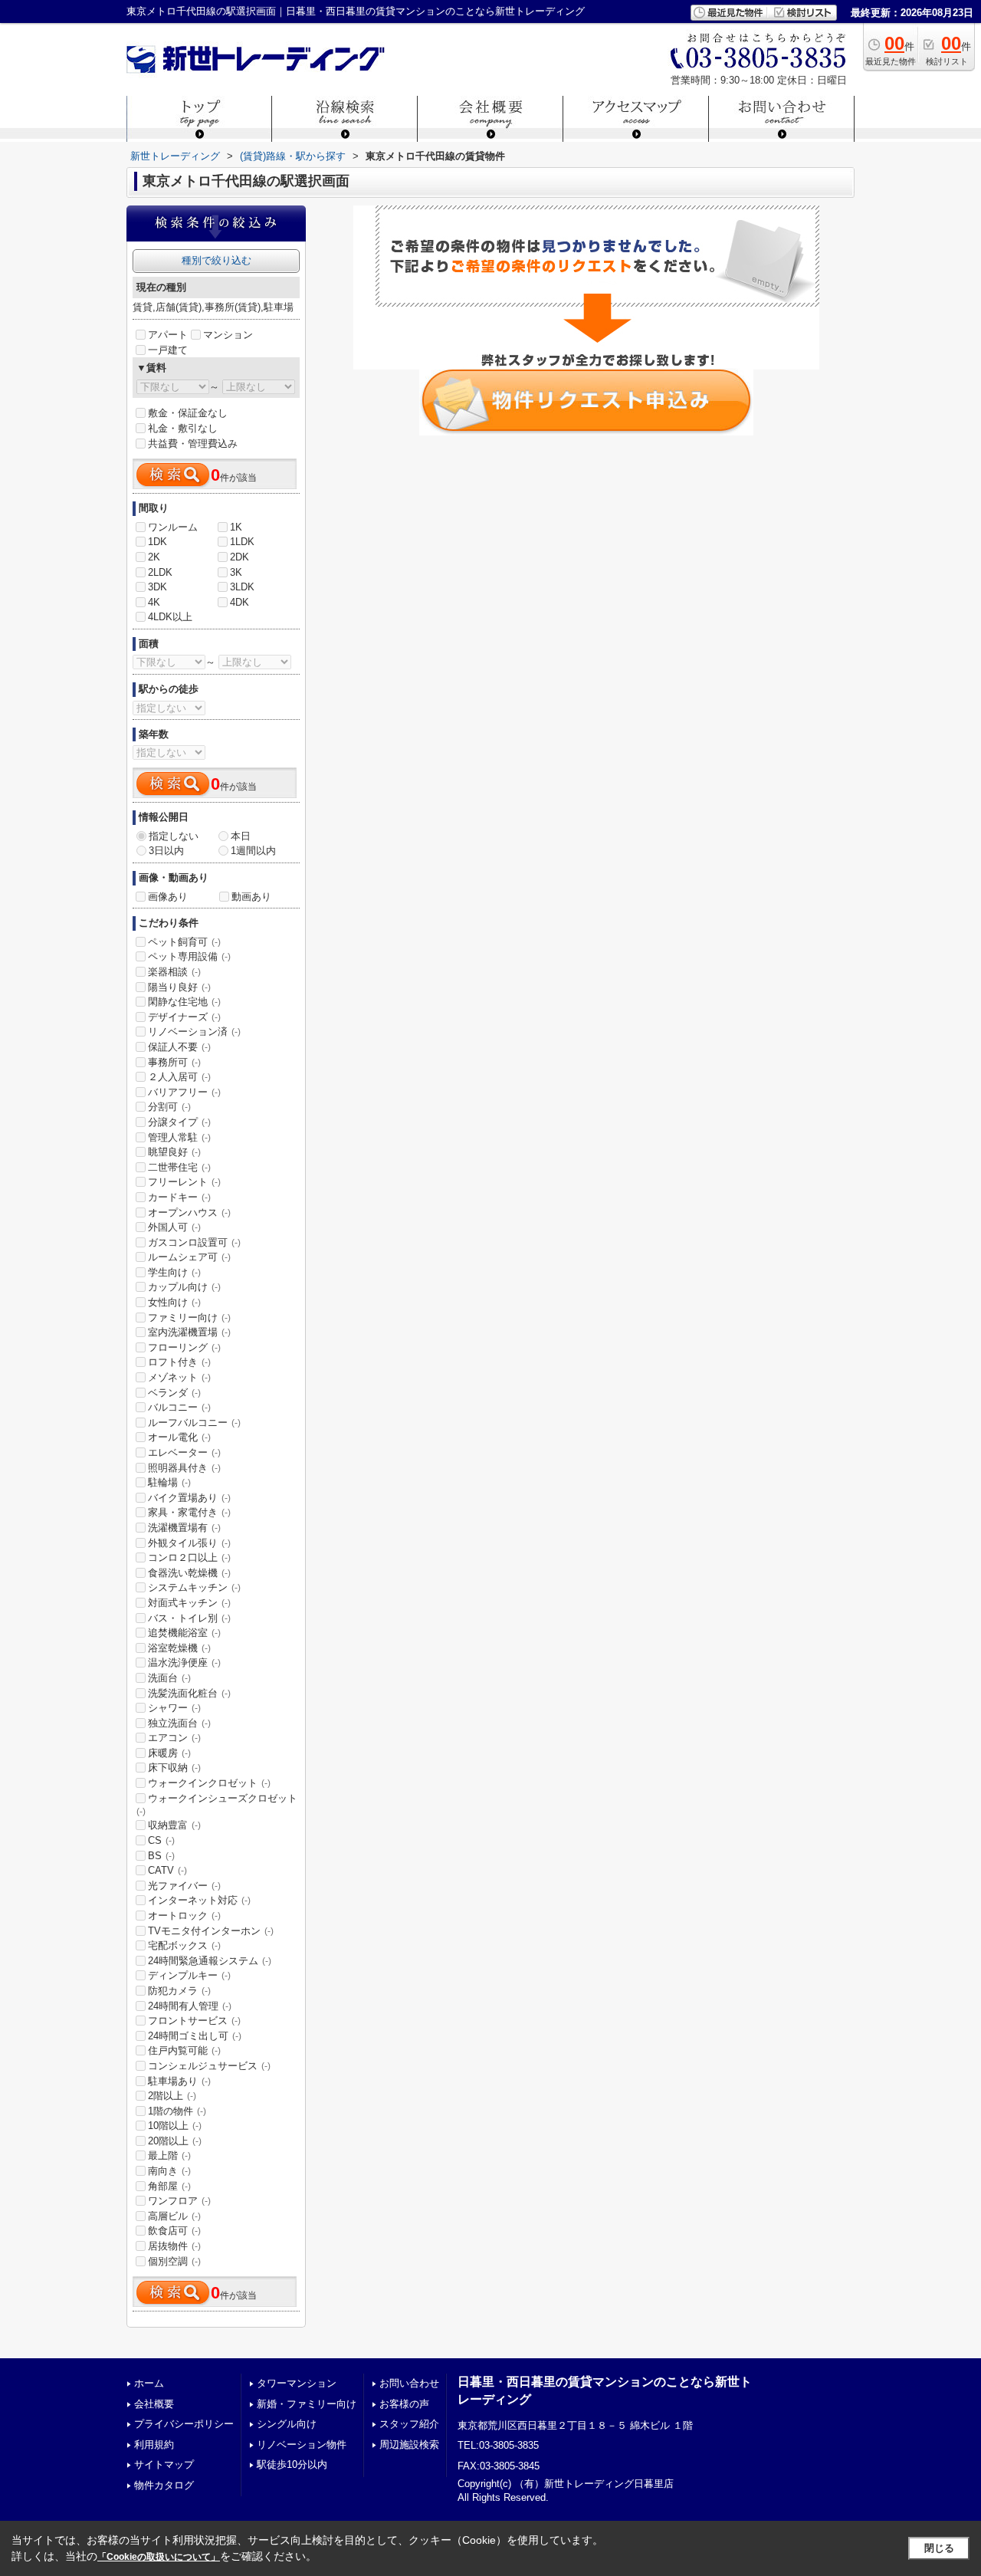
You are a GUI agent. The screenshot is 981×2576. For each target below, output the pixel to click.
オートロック (184, 1916)
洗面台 (169, 1678)
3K (236, 572)
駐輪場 (169, 1482)
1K (236, 527)
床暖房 (169, 1753)
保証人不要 (179, 1047)
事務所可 (174, 1062)
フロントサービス (194, 2021)
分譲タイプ (179, 1122)
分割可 (169, 1107)
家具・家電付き (189, 1512)
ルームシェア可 (189, 1257)
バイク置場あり (189, 1498)
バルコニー (179, 1407)
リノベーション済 (194, 1032)
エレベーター (184, 1452)
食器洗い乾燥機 (189, 1573)
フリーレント (184, 1182)
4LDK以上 (170, 617)
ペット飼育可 (184, 942)
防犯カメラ (179, 1991)
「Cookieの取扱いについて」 (159, 2557)
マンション (228, 335)
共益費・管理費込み (193, 444)
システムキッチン (194, 1587)
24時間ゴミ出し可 (195, 2036)
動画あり (251, 897)
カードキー (179, 1197)
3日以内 (166, 851)
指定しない (174, 836)
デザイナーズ (184, 1017)
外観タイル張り (189, 1543)
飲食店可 (174, 2231)
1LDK (242, 542)
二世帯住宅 (179, 1167)
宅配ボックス (184, 1945)
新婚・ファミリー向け (307, 2404)
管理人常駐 (179, 1137)
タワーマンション (297, 2383)
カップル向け (184, 1287)
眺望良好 (174, 1152)
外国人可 (174, 1227)
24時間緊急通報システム (210, 1961)
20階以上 (175, 2141)
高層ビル (174, 2216)
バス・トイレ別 (189, 1618)
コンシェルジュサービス (209, 2066)
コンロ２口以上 (189, 1557)
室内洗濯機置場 (189, 1332)
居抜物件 (174, 2246)
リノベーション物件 (302, 2445)
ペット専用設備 (189, 956)
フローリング (184, 1347)
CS (161, 1840)
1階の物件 (177, 2111)
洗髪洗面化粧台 (189, 1693)
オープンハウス (189, 1212)
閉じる (939, 2548)
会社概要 (154, 2404)
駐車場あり (179, 2081)
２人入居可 (179, 1077)
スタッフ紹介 (409, 2424)
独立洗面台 (179, 1723)
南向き (169, 2171)
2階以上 (172, 2096)
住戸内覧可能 (184, 2050)
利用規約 (154, 2445)
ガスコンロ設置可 (194, 1242)
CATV (167, 1870)
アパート (168, 335)
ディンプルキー (189, 1975)
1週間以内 (253, 851)
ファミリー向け (189, 1318)
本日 (241, 836)
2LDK (160, 572)
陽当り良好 (179, 987)
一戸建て (168, 350)
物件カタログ (164, 2485)
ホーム (149, 2383)
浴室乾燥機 (179, 1648)
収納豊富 (174, 1825)
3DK (157, 587)
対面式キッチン (189, 1603)
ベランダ (174, 1393)
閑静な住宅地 (184, 1002)
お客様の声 (404, 2404)
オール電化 (179, 1437)
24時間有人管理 (190, 2006)
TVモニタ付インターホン (211, 1931)
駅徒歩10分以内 (292, 2464)
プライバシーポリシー (184, 2424)
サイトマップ (164, 2464)
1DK (157, 542)
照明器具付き (184, 1468)
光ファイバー (184, 1886)
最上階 (169, 2155)
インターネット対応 (199, 1900)
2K (154, 557)
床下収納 (174, 1768)
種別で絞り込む (217, 260)
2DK (240, 557)
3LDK (242, 587)
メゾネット (179, 1377)
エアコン (174, 1738)
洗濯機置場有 (184, 1528)
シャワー (174, 1708)
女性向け (174, 1302)
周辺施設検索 (409, 2445)
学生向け (174, 1272)
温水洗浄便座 (184, 1663)
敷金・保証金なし (188, 413)
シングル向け (287, 2424)
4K (154, 602)
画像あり (168, 897)
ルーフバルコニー (194, 1423)
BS (161, 1856)
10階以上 (175, 2126)
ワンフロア (179, 2201)
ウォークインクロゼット (209, 1783)
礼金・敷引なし (183, 428)
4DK (240, 602)
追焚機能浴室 (184, 1633)
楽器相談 (174, 972)
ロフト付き (179, 1362)
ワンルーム (173, 527)
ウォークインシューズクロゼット (217, 1805)
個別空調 (174, 2261)
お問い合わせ (409, 2383)
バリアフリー (184, 1092)
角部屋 (169, 2186)
